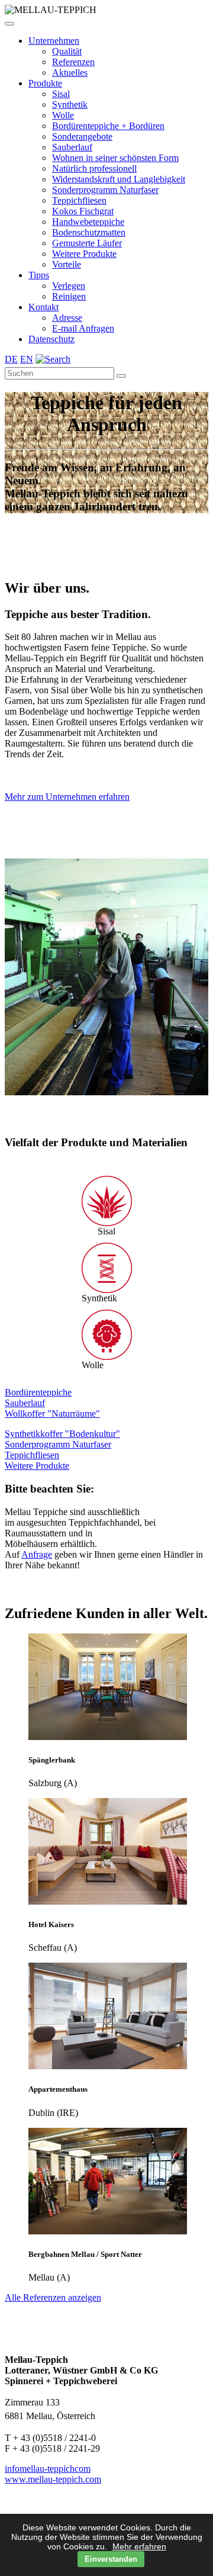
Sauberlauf (72, 147)
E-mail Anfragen (83, 328)
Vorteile (67, 264)
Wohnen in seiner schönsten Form (115, 158)
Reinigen (69, 296)
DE (11, 359)
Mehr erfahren (139, 2546)
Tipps (39, 275)
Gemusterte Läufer (87, 243)
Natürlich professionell (94, 168)
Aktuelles (70, 73)
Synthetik (70, 104)
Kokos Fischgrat (83, 211)
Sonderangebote (82, 136)
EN (27, 359)
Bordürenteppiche (38, 1511)
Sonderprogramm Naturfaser (105, 190)
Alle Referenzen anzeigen (53, 2416)
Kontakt (43, 307)
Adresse (67, 318)
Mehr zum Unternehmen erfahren (67, 797)
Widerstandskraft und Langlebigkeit (119, 179)
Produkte (45, 83)
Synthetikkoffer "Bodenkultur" (62, 1552)
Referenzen (73, 62)
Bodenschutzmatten (89, 232)
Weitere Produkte (84, 254)
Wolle (63, 115)
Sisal (61, 94)
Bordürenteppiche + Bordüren (108, 126)
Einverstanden (111, 2559)
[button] (9, 24)
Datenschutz (51, 339)
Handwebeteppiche (88, 222)
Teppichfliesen (79, 200)
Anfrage (37, 1673)
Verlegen (69, 286)
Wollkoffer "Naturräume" (52, 1532)
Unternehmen (54, 41)
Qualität (67, 51)
